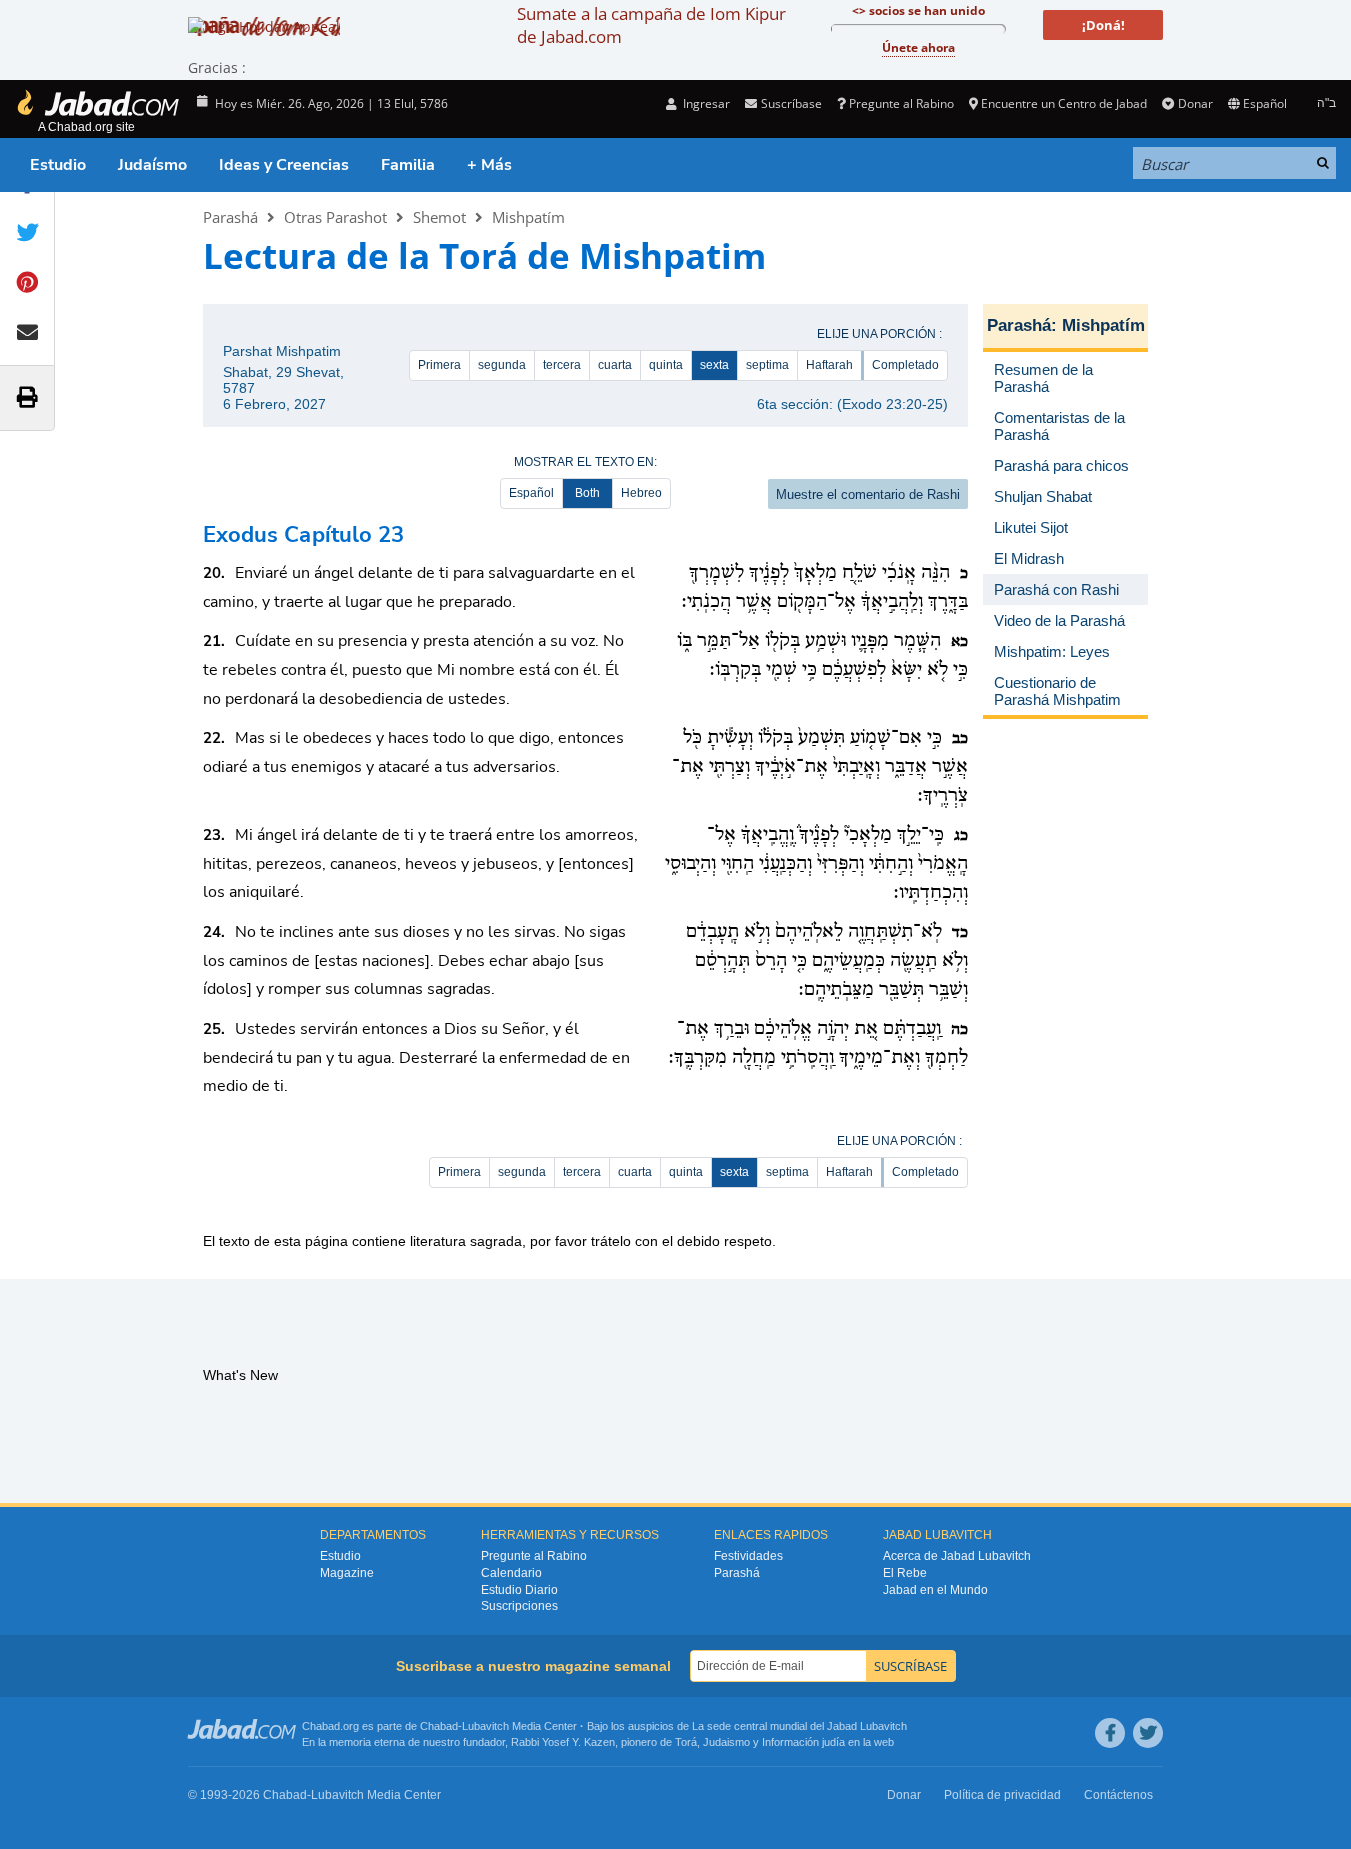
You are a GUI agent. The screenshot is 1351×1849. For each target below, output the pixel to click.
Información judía (805, 1742)
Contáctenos (1118, 1795)
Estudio (58, 165)
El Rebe (905, 1573)
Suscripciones (519, 1606)
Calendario (511, 1573)
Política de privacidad (1002, 1795)
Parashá (230, 217)
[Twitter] (1148, 1733)
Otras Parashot (335, 217)
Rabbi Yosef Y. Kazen (563, 1742)
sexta (714, 365)
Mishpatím (528, 217)
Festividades (748, 1556)
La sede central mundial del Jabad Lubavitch (799, 1726)
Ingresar (705, 103)
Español (531, 493)
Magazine (347, 1573)
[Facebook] (1110, 1733)
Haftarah (829, 365)
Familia (408, 165)
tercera (562, 365)
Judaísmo (152, 165)
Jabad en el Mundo (935, 1590)
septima (767, 365)
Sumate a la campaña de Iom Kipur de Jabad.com (651, 25)
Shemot (439, 217)
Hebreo (641, 493)
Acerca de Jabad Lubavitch (957, 1556)
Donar (1195, 103)
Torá (686, 1742)
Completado (905, 365)
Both (587, 493)
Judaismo (726, 1742)
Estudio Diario (519, 1590)
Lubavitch (485, 1726)
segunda (502, 365)
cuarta (615, 365)
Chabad (439, 1726)
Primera (439, 365)
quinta (666, 365)
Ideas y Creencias (284, 165)
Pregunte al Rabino (901, 103)
